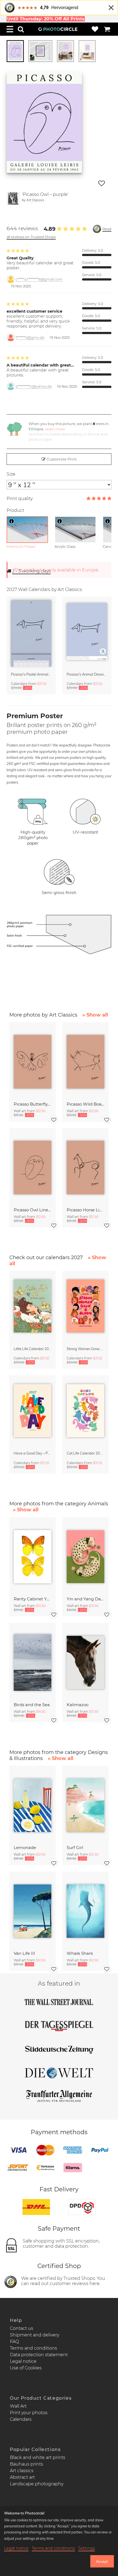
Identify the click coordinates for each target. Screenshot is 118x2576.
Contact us (22, 2328)
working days (31, 571)
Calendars (21, 2419)
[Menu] (10, 29)
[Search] (21, 29)
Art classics (22, 2471)
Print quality (20, 499)
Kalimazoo (78, 1705)
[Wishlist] (95, 29)
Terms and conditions (33, 2348)
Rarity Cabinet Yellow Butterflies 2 (33, 1599)
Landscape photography (37, 2484)
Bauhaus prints (26, 2464)
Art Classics (35, 200)
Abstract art (22, 2477)
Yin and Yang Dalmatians (85, 1599)
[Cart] (107, 29)
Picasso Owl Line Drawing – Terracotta (33, 1210)
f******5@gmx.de (30, 338)
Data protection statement (39, 2355)
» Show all (95, 1015)
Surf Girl (75, 1848)
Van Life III (24, 1953)
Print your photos (29, 2413)
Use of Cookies (26, 2368)
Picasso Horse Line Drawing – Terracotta (85, 1210)
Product (15, 510)
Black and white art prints (38, 2457)
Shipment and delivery (35, 2335)
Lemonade (25, 1848)
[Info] (12, 521)
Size (11, 474)
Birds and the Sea (32, 1705)
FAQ (14, 2342)
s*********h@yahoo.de (34, 386)
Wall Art (18, 2406)
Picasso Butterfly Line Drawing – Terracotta (33, 1104)
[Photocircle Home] (58, 29)
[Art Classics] (13, 198)
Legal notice (23, 2361)
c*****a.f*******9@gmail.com (39, 279)
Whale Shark (80, 1953)
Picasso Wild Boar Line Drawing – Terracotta (85, 1104)
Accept (102, 2561)
